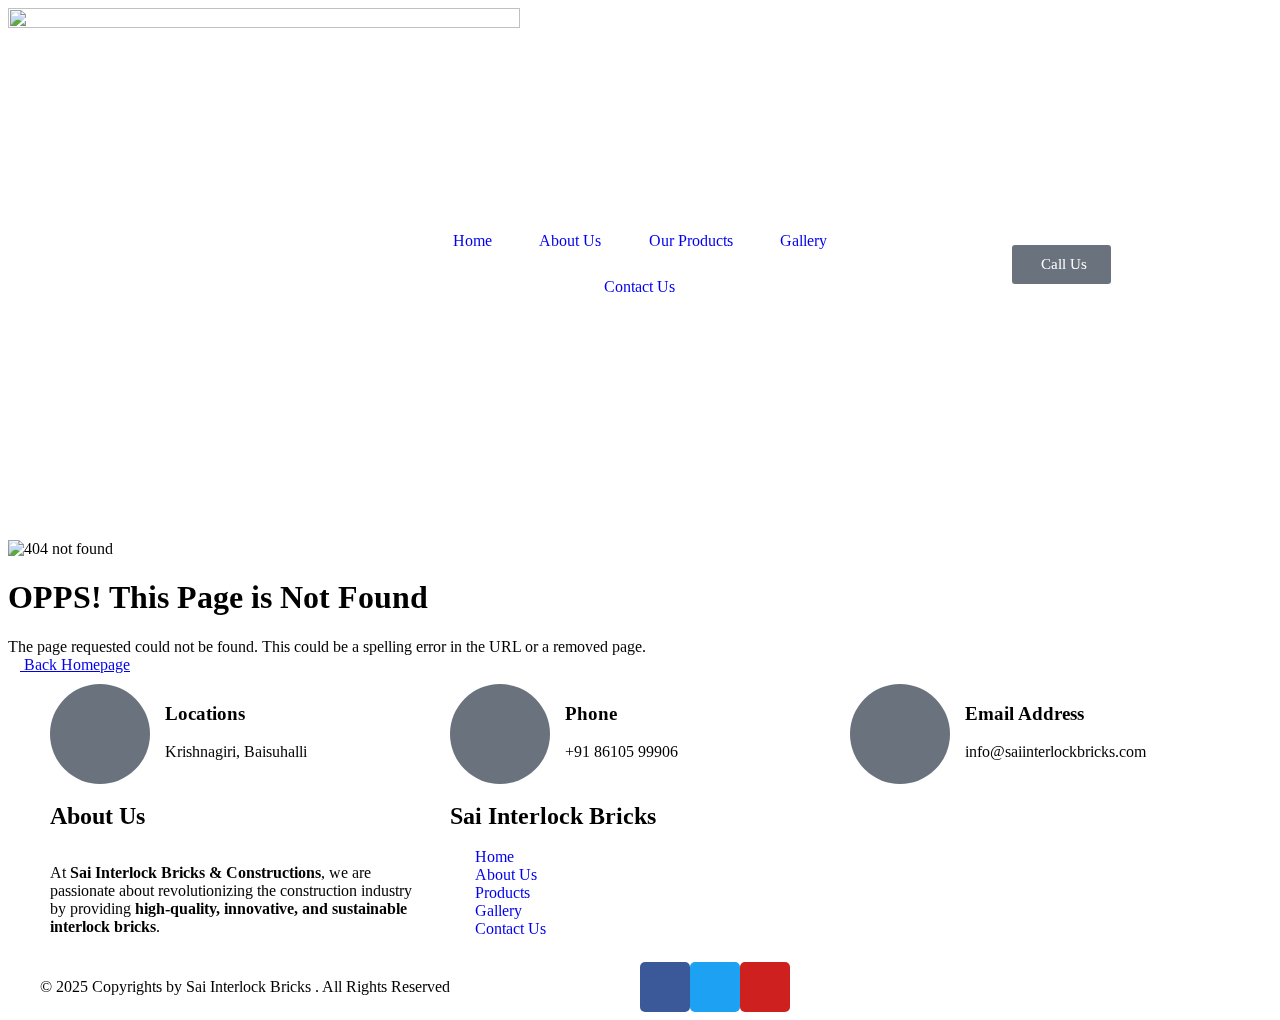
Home (472, 240)
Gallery (803, 240)
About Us (570, 240)
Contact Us (639, 286)
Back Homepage (75, 664)
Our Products (691, 240)
